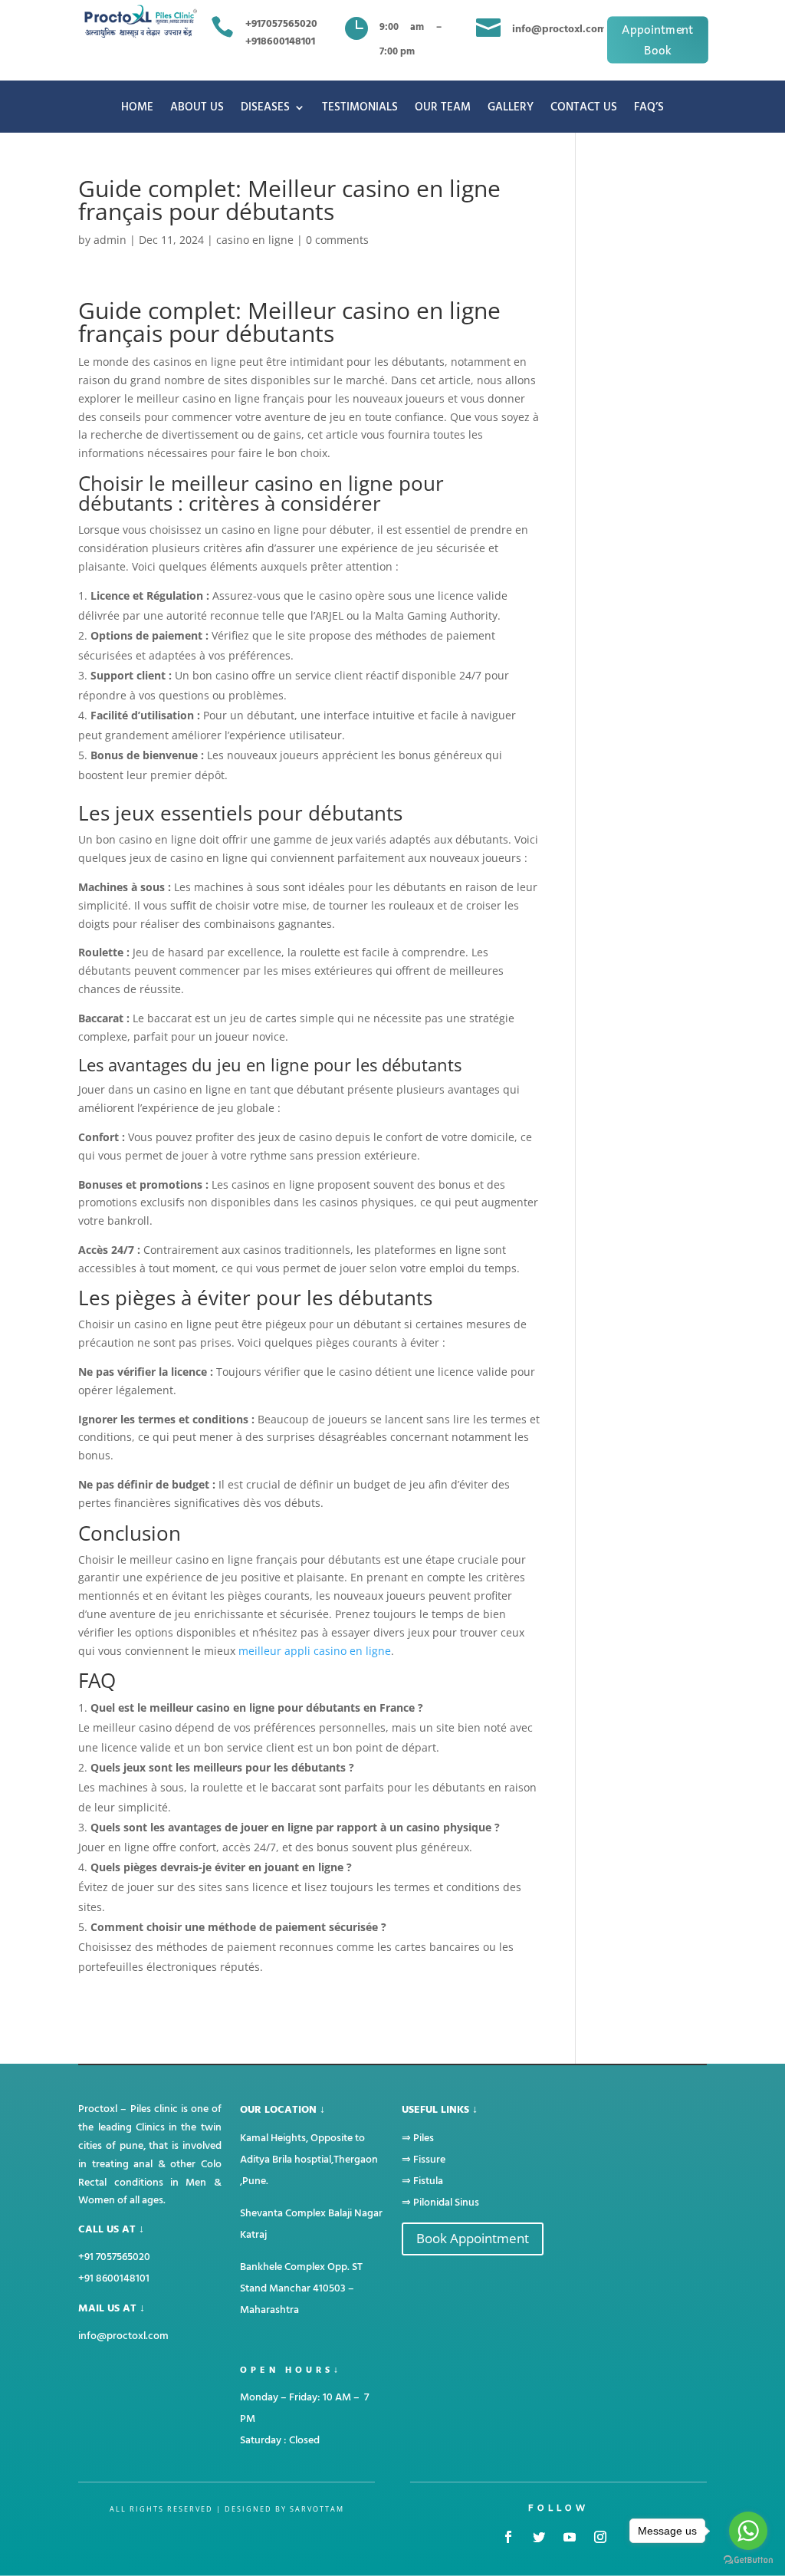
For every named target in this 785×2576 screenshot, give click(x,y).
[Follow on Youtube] (570, 2537)
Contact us (584, 109)
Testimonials (360, 109)
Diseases (265, 109)
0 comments (337, 240)
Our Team (443, 109)
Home (137, 109)
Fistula (428, 2181)
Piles (424, 2138)
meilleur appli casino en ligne (315, 1651)
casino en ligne (255, 240)
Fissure (429, 2159)
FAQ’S (649, 109)
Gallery (511, 109)
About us (197, 109)
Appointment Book (658, 39)
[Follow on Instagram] (600, 2537)
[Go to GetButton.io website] (748, 2560)
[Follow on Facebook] (508, 2537)
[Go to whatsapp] (748, 2531)
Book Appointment (473, 2238)
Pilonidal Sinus (446, 2202)
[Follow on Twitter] (539, 2537)
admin (110, 240)
